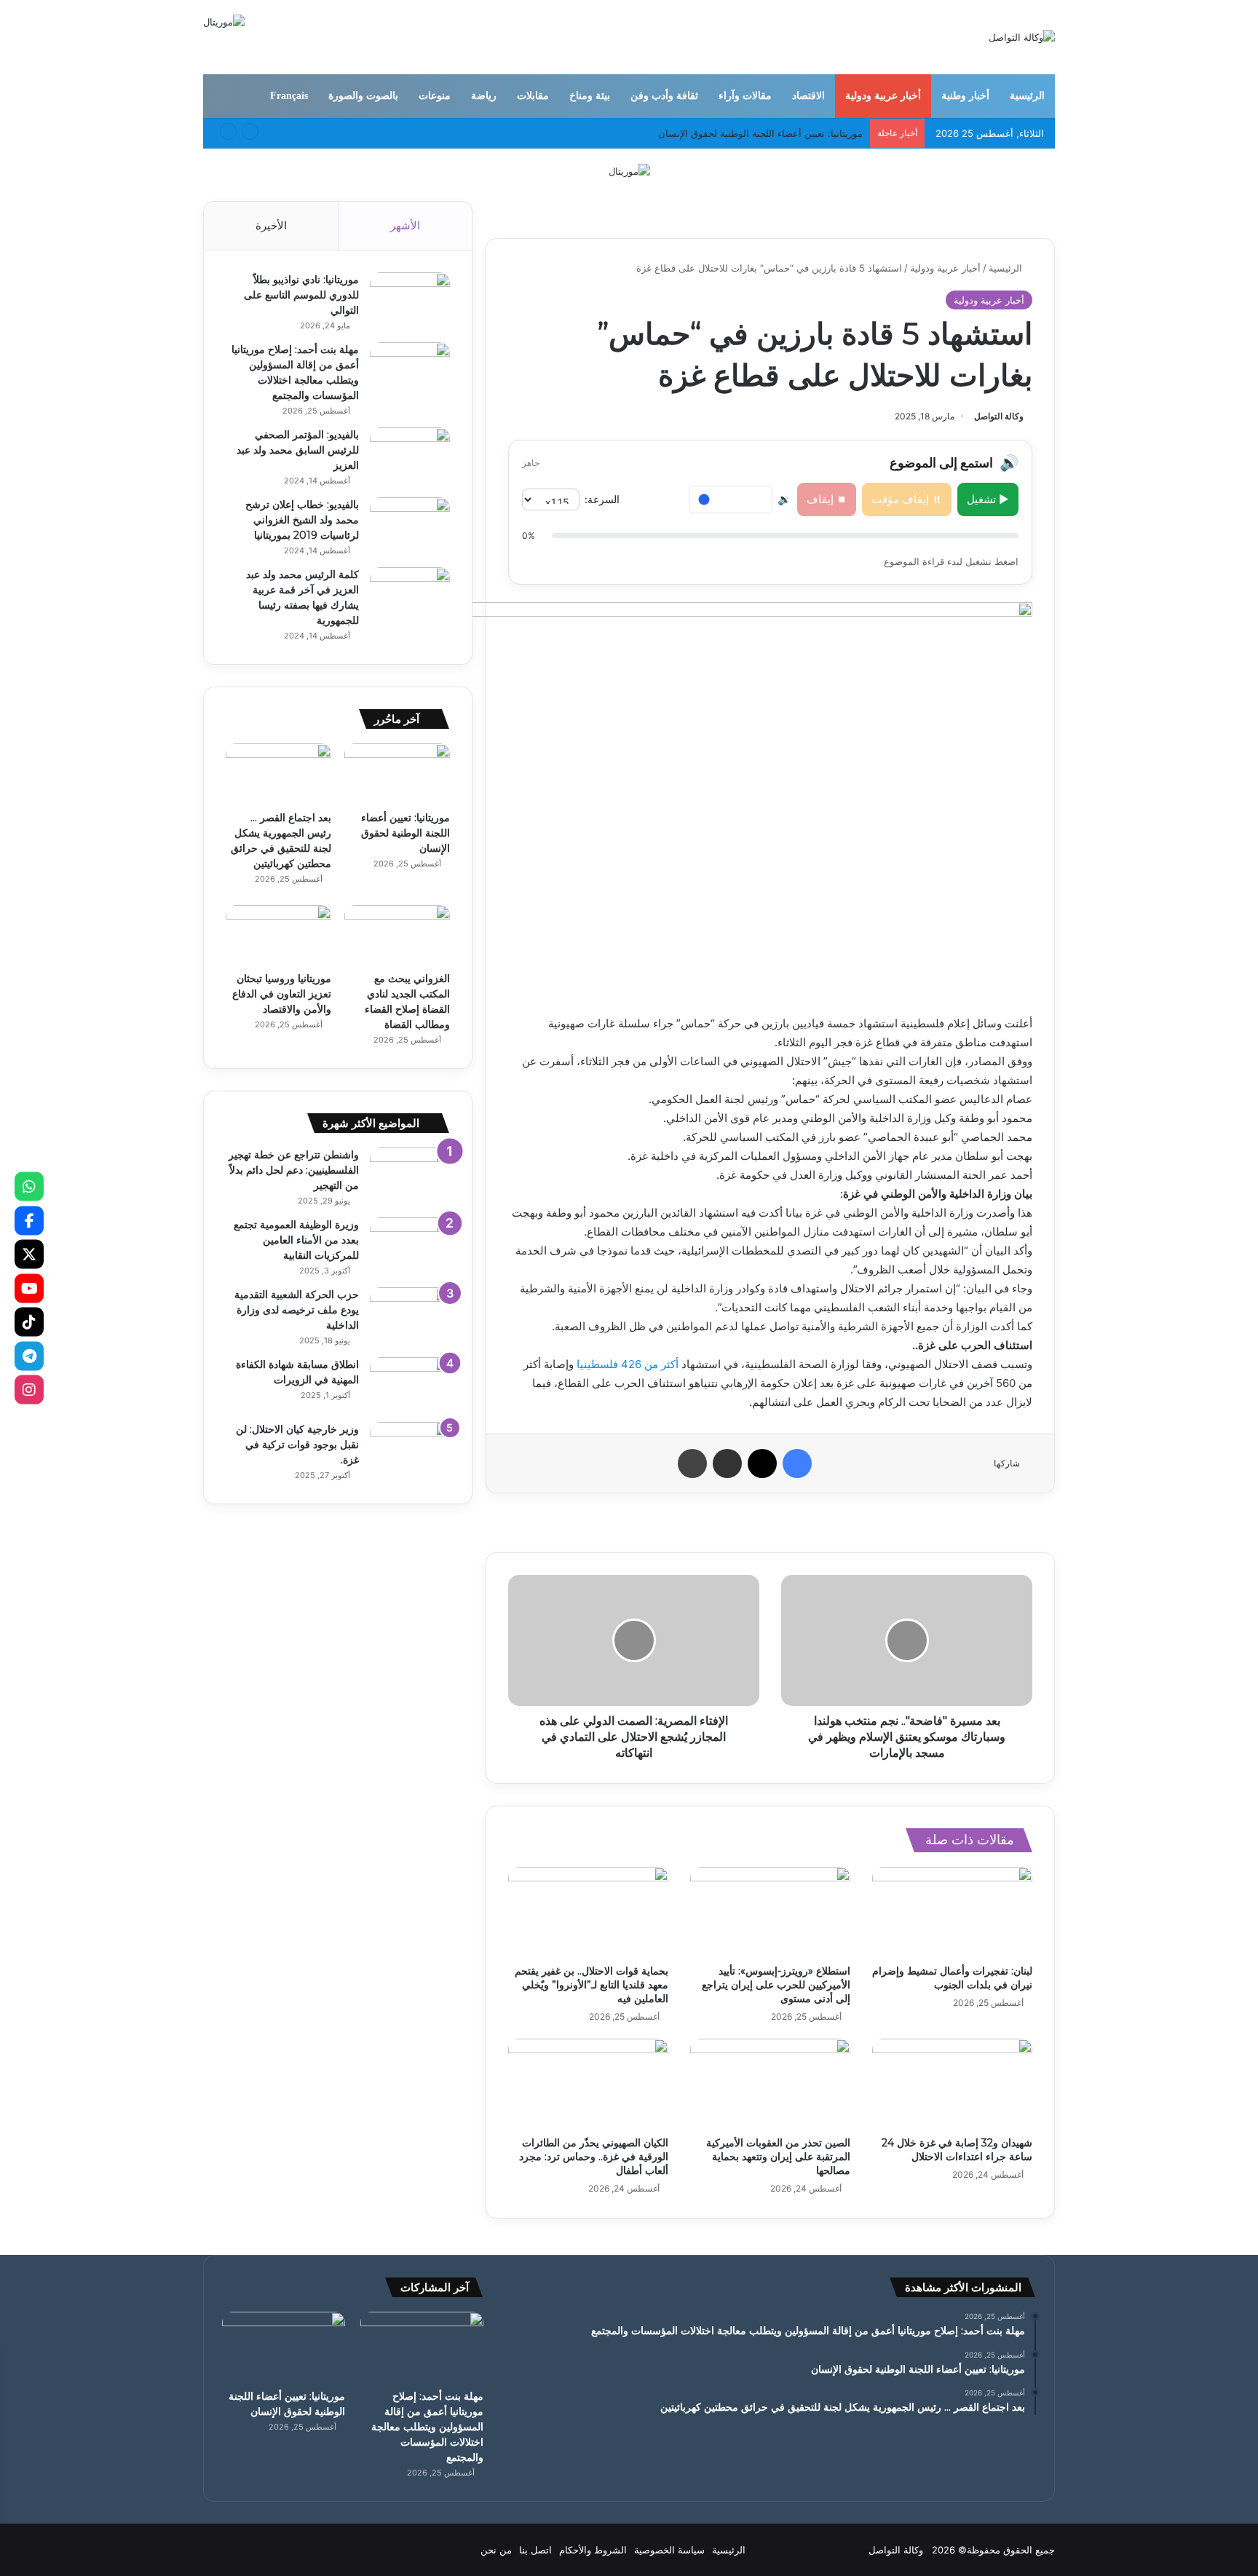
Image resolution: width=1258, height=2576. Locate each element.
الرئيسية (1027, 96)
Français (289, 96)
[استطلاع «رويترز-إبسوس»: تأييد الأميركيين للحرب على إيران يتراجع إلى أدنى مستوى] (770, 1912)
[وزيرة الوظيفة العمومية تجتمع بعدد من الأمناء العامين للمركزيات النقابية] (410, 1245)
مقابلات (533, 96)
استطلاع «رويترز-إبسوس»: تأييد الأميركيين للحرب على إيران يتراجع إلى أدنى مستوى (776, 1985)
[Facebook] (29, 1220)
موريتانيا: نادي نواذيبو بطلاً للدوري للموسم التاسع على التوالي (301, 295)
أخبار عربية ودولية (883, 96)
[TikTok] (29, 1322)
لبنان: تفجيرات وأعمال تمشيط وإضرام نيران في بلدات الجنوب (952, 1978)
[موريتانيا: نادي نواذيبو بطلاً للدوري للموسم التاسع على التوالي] (410, 300)
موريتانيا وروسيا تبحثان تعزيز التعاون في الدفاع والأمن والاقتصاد (282, 994)
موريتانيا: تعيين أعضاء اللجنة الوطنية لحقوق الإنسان (406, 833)
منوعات (435, 96)
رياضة (484, 96)
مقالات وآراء (745, 96)
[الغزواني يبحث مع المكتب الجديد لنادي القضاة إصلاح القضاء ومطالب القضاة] (397, 935)
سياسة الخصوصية (669, 2550)
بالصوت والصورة (363, 96)
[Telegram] (29, 1356)
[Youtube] (29, 1288)
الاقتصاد (808, 96)
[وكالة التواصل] (1022, 37)
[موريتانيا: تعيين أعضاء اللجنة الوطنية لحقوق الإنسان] (397, 773)
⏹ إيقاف (827, 499)
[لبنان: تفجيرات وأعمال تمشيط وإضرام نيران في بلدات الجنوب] (952, 1912)
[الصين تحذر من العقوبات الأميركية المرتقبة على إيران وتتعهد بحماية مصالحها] (770, 2084)
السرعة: (602, 499)
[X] (29, 1255)
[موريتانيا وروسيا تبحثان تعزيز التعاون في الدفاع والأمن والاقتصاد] (278, 935)
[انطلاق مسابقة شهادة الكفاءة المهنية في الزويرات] (410, 1384)
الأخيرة (271, 225)
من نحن (496, 2550)
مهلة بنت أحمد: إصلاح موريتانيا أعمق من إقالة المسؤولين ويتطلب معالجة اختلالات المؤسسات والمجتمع (427, 2427)
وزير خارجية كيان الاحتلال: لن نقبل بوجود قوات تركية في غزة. (297, 1445)
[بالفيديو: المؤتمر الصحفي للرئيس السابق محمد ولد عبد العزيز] (410, 455)
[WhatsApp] (29, 1187)
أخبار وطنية (965, 96)
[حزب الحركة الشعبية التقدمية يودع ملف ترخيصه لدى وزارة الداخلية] (410, 1315)
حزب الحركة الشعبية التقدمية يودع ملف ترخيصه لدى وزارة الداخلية (297, 1310)
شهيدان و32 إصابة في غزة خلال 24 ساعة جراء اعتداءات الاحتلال (957, 2150)
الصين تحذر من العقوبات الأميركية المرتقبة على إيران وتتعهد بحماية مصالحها (778, 2157)
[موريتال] (629, 170)
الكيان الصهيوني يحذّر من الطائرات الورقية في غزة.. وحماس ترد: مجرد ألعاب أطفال (594, 2157)
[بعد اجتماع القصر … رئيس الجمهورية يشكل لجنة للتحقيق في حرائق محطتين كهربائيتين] (278, 773)
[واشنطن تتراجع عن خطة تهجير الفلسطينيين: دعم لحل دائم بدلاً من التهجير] (410, 1175)
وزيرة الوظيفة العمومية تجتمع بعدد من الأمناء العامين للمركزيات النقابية (296, 1240)
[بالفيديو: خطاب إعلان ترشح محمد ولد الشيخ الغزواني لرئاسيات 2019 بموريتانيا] (410, 525)
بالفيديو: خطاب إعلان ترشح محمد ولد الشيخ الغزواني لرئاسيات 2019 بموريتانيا (302, 520)
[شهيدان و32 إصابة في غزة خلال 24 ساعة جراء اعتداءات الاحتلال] (952, 2084)
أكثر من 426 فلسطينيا (629, 1364)
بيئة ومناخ (590, 96)
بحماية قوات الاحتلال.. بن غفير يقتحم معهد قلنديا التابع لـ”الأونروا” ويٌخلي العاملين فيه (592, 1985)
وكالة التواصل (999, 416)
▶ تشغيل (988, 499)
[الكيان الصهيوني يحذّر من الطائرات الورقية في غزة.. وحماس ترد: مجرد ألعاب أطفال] (588, 2084)
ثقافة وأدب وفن (664, 96)
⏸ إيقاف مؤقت (907, 499)
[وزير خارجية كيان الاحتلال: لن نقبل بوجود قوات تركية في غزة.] (410, 1449)
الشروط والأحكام (593, 2550)
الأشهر (405, 225)
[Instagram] (29, 1390)
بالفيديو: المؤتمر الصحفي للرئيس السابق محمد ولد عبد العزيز (298, 450)
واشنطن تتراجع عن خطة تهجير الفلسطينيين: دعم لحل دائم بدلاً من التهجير (294, 1170)
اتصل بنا (535, 2550)
